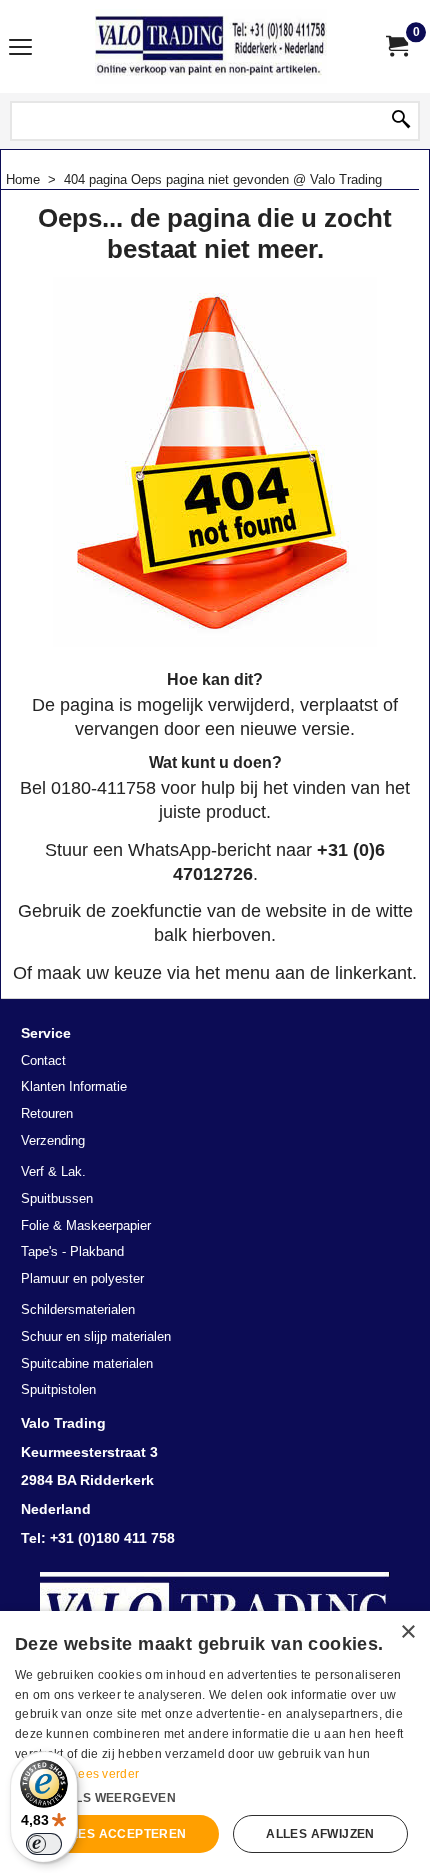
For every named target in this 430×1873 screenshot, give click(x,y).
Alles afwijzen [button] (320, 1834)
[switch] (44, 1844)
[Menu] (20, 48)
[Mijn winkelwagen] (396, 46)
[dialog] (215, 1742)
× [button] (407, 1632)
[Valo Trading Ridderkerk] (211, 46)
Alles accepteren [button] (120, 1834)
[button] (215, 1796)
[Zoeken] (401, 121)
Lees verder (105, 1774)
